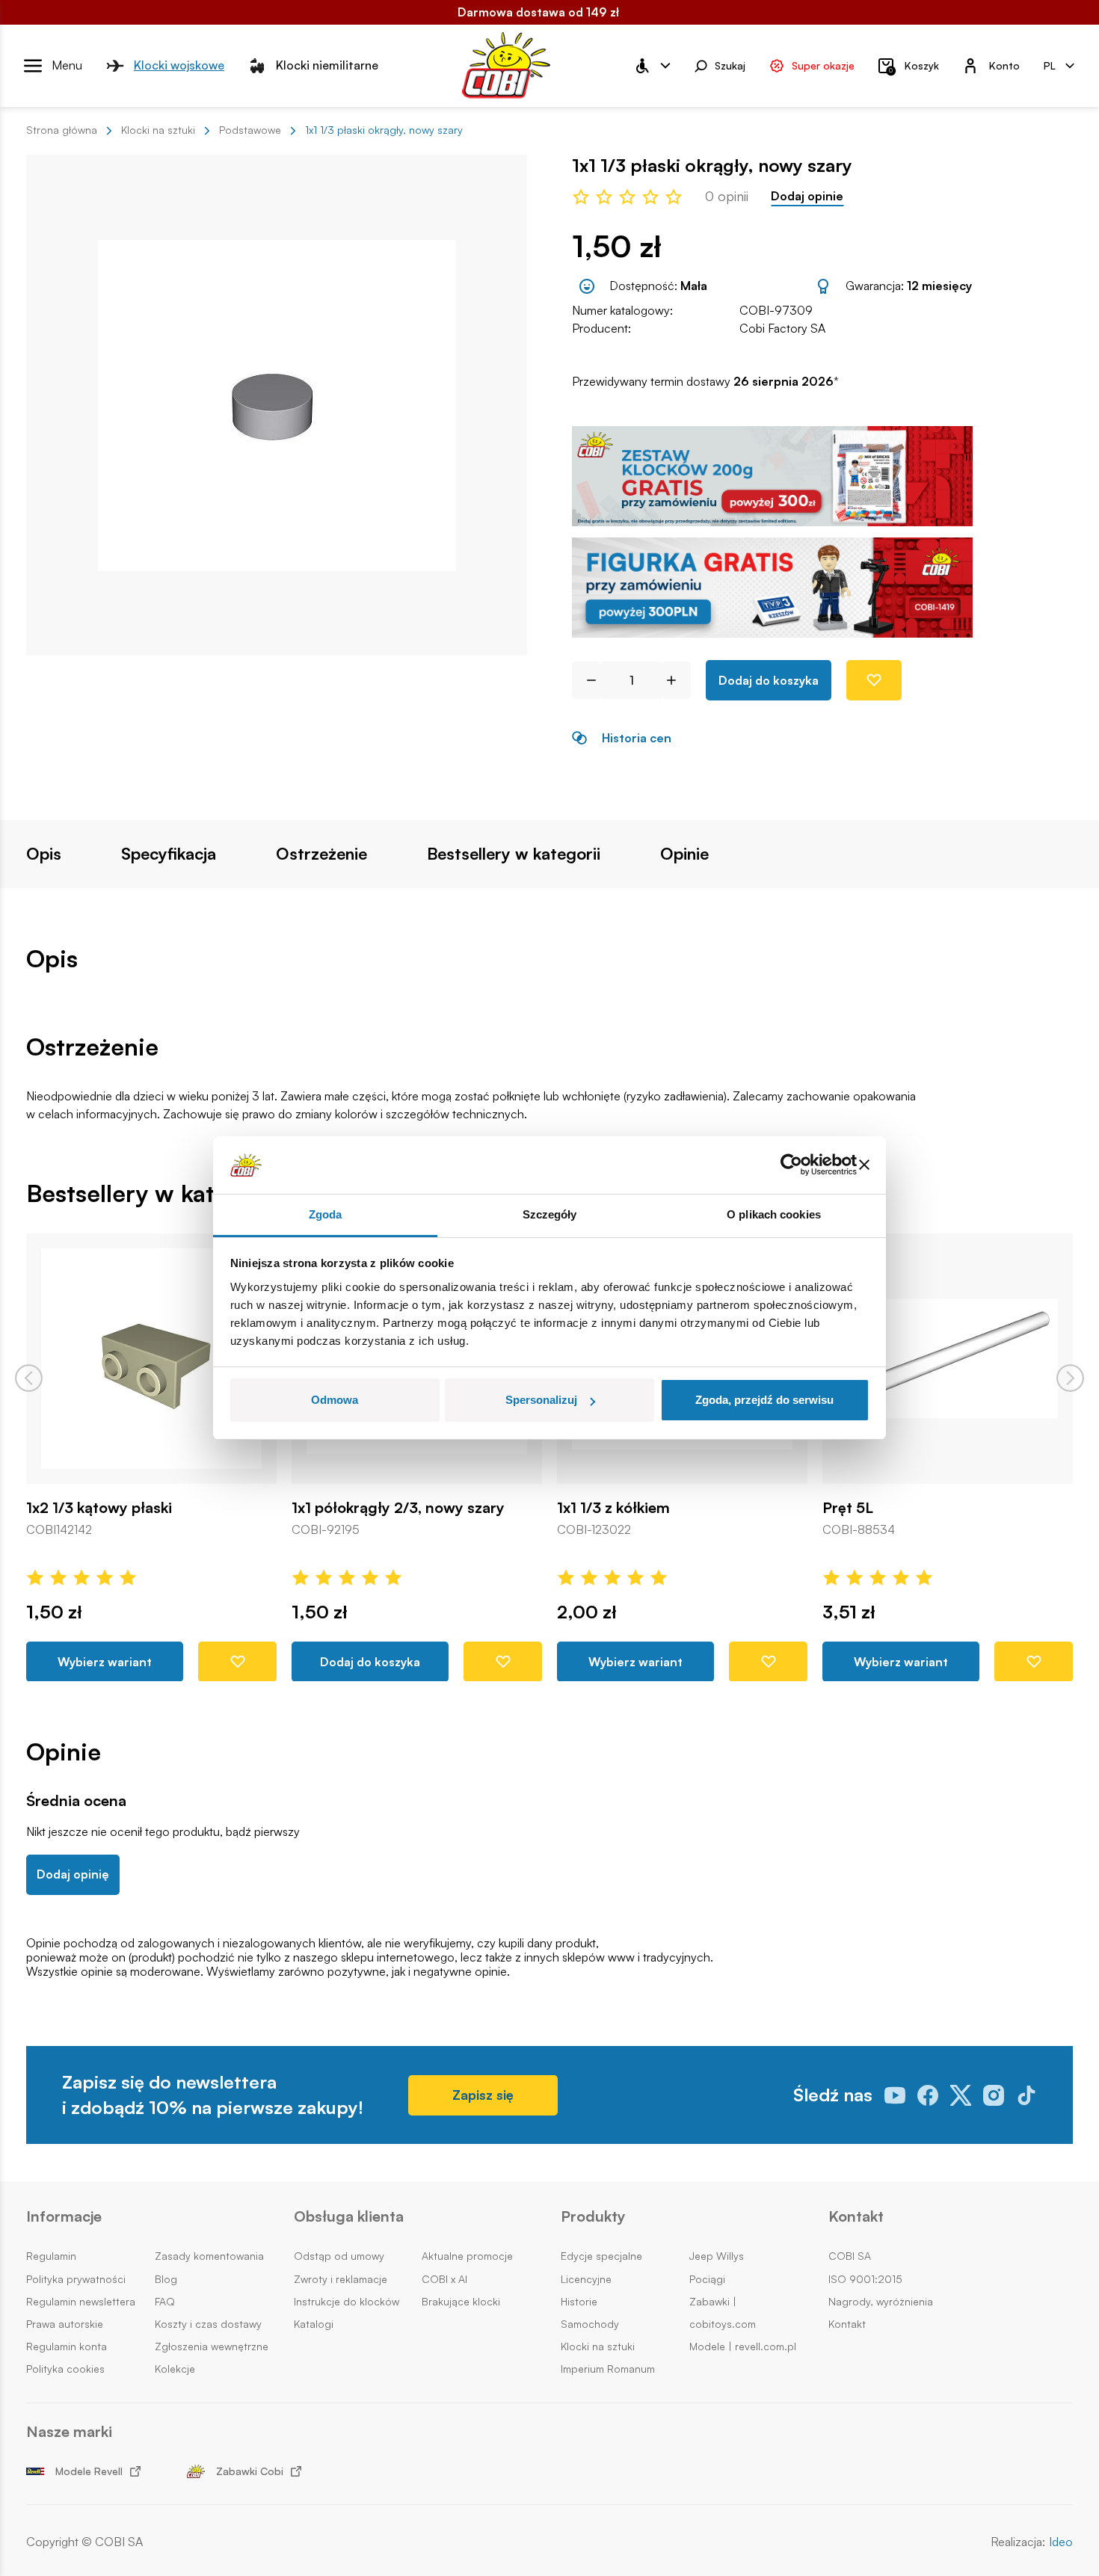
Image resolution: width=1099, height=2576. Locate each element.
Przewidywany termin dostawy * (705, 382)
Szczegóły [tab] (550, 1214)
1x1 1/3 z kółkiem (613, 1508)
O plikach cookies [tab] (774, 1214)
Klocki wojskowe (179, 65)
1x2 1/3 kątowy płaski (99, 1508)
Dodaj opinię (73, 1874)
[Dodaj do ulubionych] (874, 680)
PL (1050, 65)
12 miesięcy (939, 286)
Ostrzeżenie (321, 854)
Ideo (1061, 2542)
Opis (44, 854)
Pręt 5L (848, 1508)
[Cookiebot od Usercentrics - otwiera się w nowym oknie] (791, 1165)
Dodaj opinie (807, 196)
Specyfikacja (169, 854)
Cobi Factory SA (782, 328)
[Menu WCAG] (652, 66)
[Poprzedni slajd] (29, 1378)
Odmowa (335, 1400)
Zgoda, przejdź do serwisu (764, 1400)
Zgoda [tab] (326, 1214)
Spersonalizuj (541, 1400)
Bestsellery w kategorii (514, 854)
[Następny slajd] (1070, 1378)
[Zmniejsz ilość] (586, 680)
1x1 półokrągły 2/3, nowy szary (398, 1508)
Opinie (684, 854)
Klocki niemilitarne (327, 65)
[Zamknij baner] (864, 1165)
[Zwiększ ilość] (677, 680)
